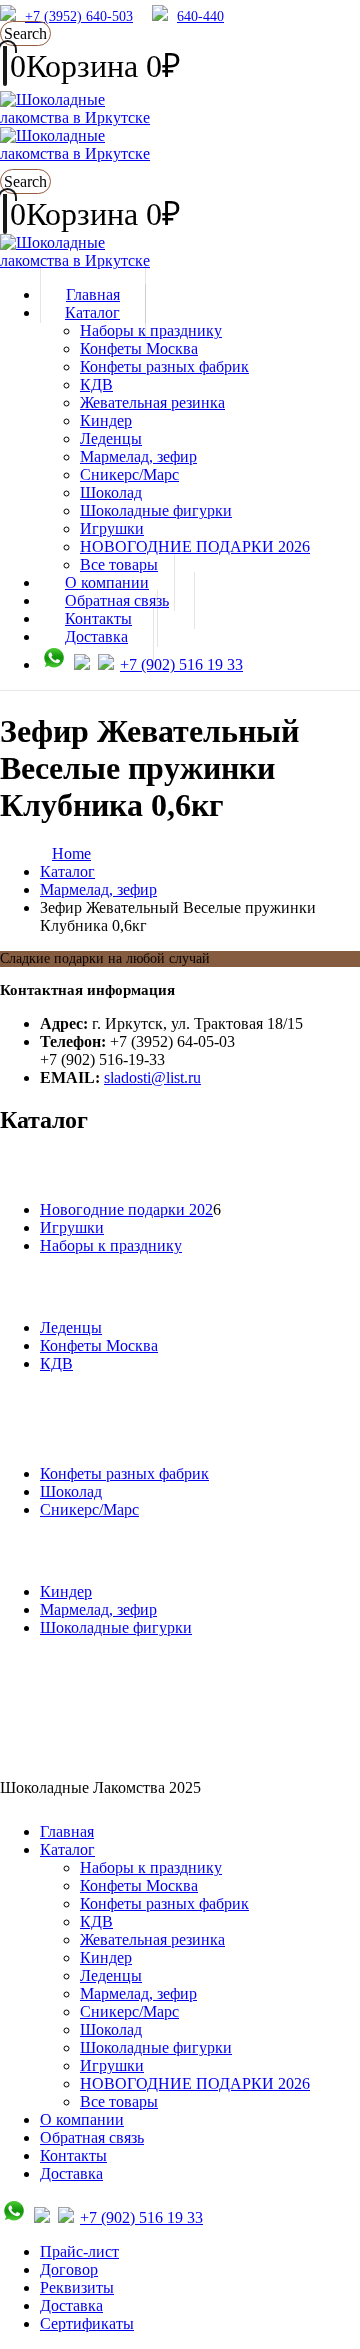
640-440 (200, 16)
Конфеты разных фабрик (164, 366)
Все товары (119, 2101)
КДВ (96, 384)
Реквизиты (77, 2287)
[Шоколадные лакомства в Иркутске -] (75, 260)
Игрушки (112, 528)
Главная (67, 1831)
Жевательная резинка (152, 402)
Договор (69, 2269)
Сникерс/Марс (129, 474)
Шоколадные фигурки (156, 510)
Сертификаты (87, 2323)
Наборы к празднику (151, 330)
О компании (82, 2119)
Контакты (73, 2155)
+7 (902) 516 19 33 (181, 664)
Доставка (96, 636)
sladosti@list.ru (152, 1077)
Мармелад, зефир (138, 456)
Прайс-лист (79, 2251)
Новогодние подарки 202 (126, 1209)
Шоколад (111, 492)
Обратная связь (92, 2137)
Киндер (106, 420)
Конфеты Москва (139, 348)
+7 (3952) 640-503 (79, 16)
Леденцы (111, 438)
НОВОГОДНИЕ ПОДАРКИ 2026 (195, 546)
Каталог (92, 312)
